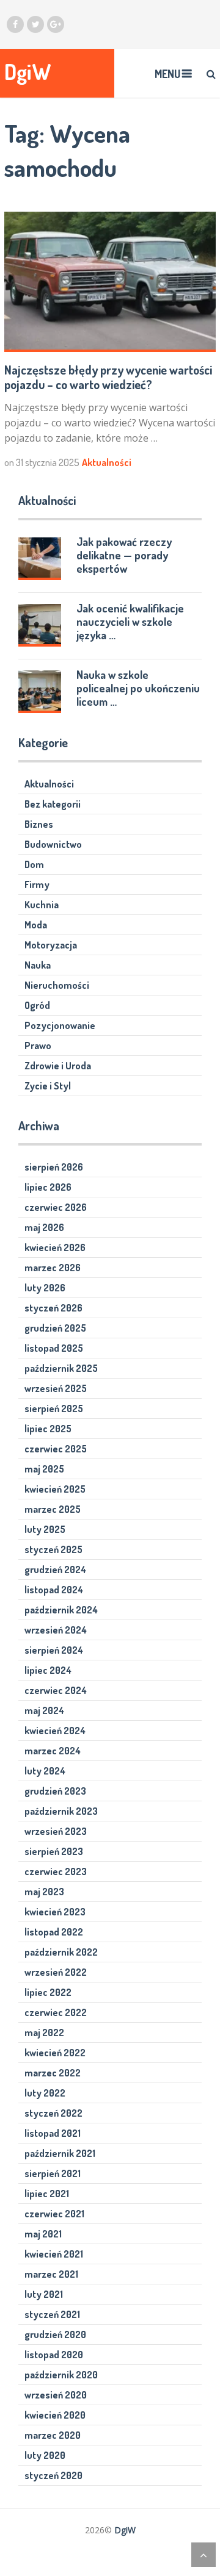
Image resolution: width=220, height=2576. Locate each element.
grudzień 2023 (55, 1791)
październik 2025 (61, 1368)
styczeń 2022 (53, 2113)
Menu (167, 74)
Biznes (39, 824)
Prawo (38, 1046)
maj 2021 (43, 2234)
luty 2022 (45, 2093)
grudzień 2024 (55, 1570)
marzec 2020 (53, 2435)
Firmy (37, 884)
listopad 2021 (53, 2133)
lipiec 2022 (48, 1992)
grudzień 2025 (55, 1328)
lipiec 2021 (47, 2194)
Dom (34, 864)
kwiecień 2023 (55, 1912)
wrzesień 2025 (56, 1388)
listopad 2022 (54, 1932)
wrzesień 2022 (56, 1972)
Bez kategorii (53, 804)
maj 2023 (44, 1892)
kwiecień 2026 (55, 1247)
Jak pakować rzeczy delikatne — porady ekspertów (124, 555)
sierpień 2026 (54, 1167)
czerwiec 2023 (56, 1871)
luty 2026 (45, 1288)
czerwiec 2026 (56, 1207)
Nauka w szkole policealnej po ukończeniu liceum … (138, 688)
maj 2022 (44, 2032)
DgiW (28, 72)
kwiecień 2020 (55, 2415)
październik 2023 (61, 1811)
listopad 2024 (54, 1590)
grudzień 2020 (55, 2334)
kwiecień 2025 (55, 1489)
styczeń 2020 (53, 2475)
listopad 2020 (54, 2355)
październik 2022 (61, 1952)
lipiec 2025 (48, 1429)
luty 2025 (45, 1529)
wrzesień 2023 (56, 1831)
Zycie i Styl (48, 1086)
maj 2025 (44, 1469)
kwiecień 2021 (54, 2254)
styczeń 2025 (53, 1549)
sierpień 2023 (54, 1851)
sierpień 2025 (54, 1408)
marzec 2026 (53, 1268)
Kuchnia (42, 905)
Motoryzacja (51, 945)
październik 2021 (60, 2153)
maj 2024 (44, 1710)
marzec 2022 (53, 2073)
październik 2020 (61, 2375)
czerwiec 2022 (56, 2012)
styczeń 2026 (53, 1308)
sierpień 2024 (54, 1650)
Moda (36, 925)
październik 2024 (61, 1610)
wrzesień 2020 (56, 2395)
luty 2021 (44, 2294)
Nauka (38, 965)
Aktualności (107, 462)
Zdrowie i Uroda (58, 1066)
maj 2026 (44, 1227)
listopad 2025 (54, 1348)
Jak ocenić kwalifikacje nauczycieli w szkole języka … (130, 622)
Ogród (37, 1005)
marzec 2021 (51, 2274)
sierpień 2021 (53, 2173)
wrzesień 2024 (56, 1630)
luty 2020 (45, 2455)
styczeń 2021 (52, 2314)
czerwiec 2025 (56, 1449)
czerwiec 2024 (56, 1690)
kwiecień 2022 (55, 2053)
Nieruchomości (57, 985)
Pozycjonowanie (60, 1025)
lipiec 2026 (48, 1187)
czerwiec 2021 (54, 2214)
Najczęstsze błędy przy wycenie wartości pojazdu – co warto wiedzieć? (108, 377)
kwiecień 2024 (55, 1731)
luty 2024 (45, 1771)
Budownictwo (53, 844)
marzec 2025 (53, 1509)
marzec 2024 (53, 1751)
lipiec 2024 (48, 1670)
